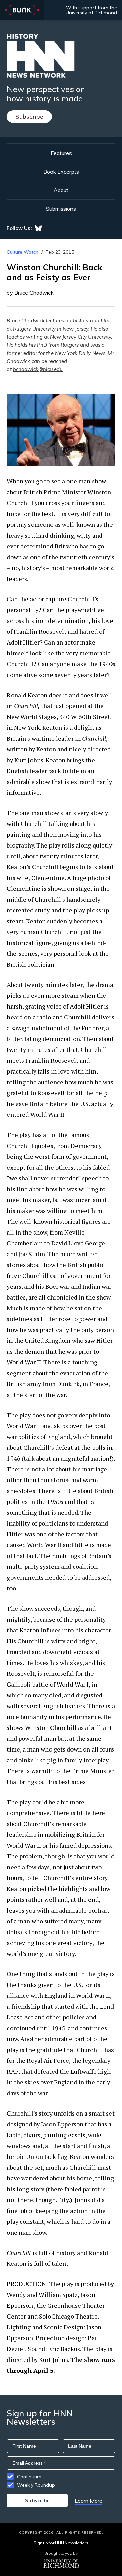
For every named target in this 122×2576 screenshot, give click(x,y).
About (61, 190)
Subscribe (29, 117)
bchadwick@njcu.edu (38, 369)
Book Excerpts (61, 172)
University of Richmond (91, 13)
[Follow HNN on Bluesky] (38, 228)
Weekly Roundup (36, 2485)
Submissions (61, 209)
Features (61, 153)
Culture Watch (23, 252)
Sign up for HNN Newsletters (61, 2543)
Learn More (88, 2501)
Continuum (29, 2477)
